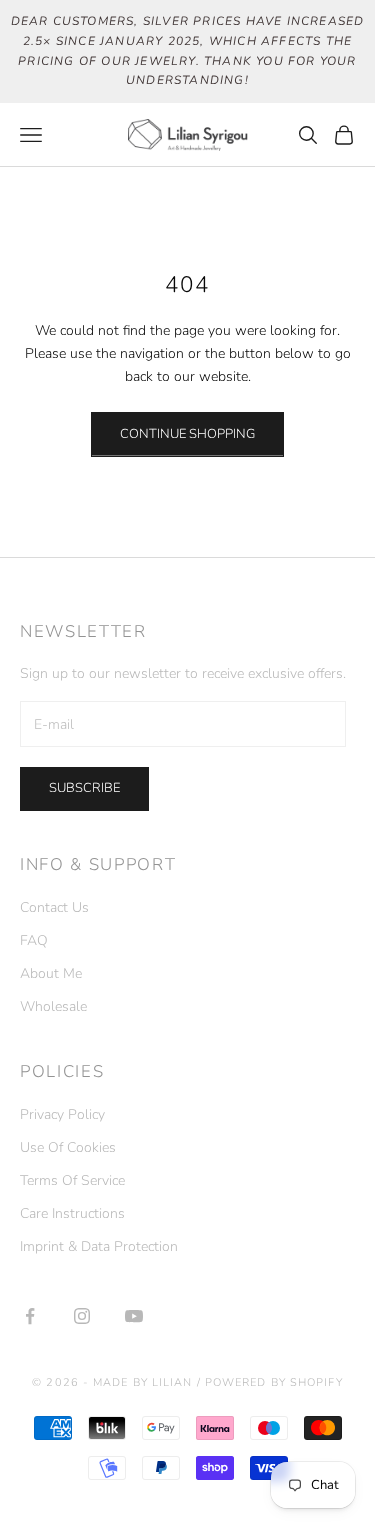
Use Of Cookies (68, 1147)
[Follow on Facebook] (30, 1316)
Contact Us (54, 907)
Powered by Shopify (274, 1382)
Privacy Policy (62, 1114)
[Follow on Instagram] (82, 1316)
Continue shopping (187, 434)
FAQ (34, 940)
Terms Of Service (72, 1180)
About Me (51, 973)
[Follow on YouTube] (134, 1316)
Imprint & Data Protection (99, 1246)
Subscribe (84, 788)
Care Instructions (72, 1213)
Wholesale (53, 1006)
